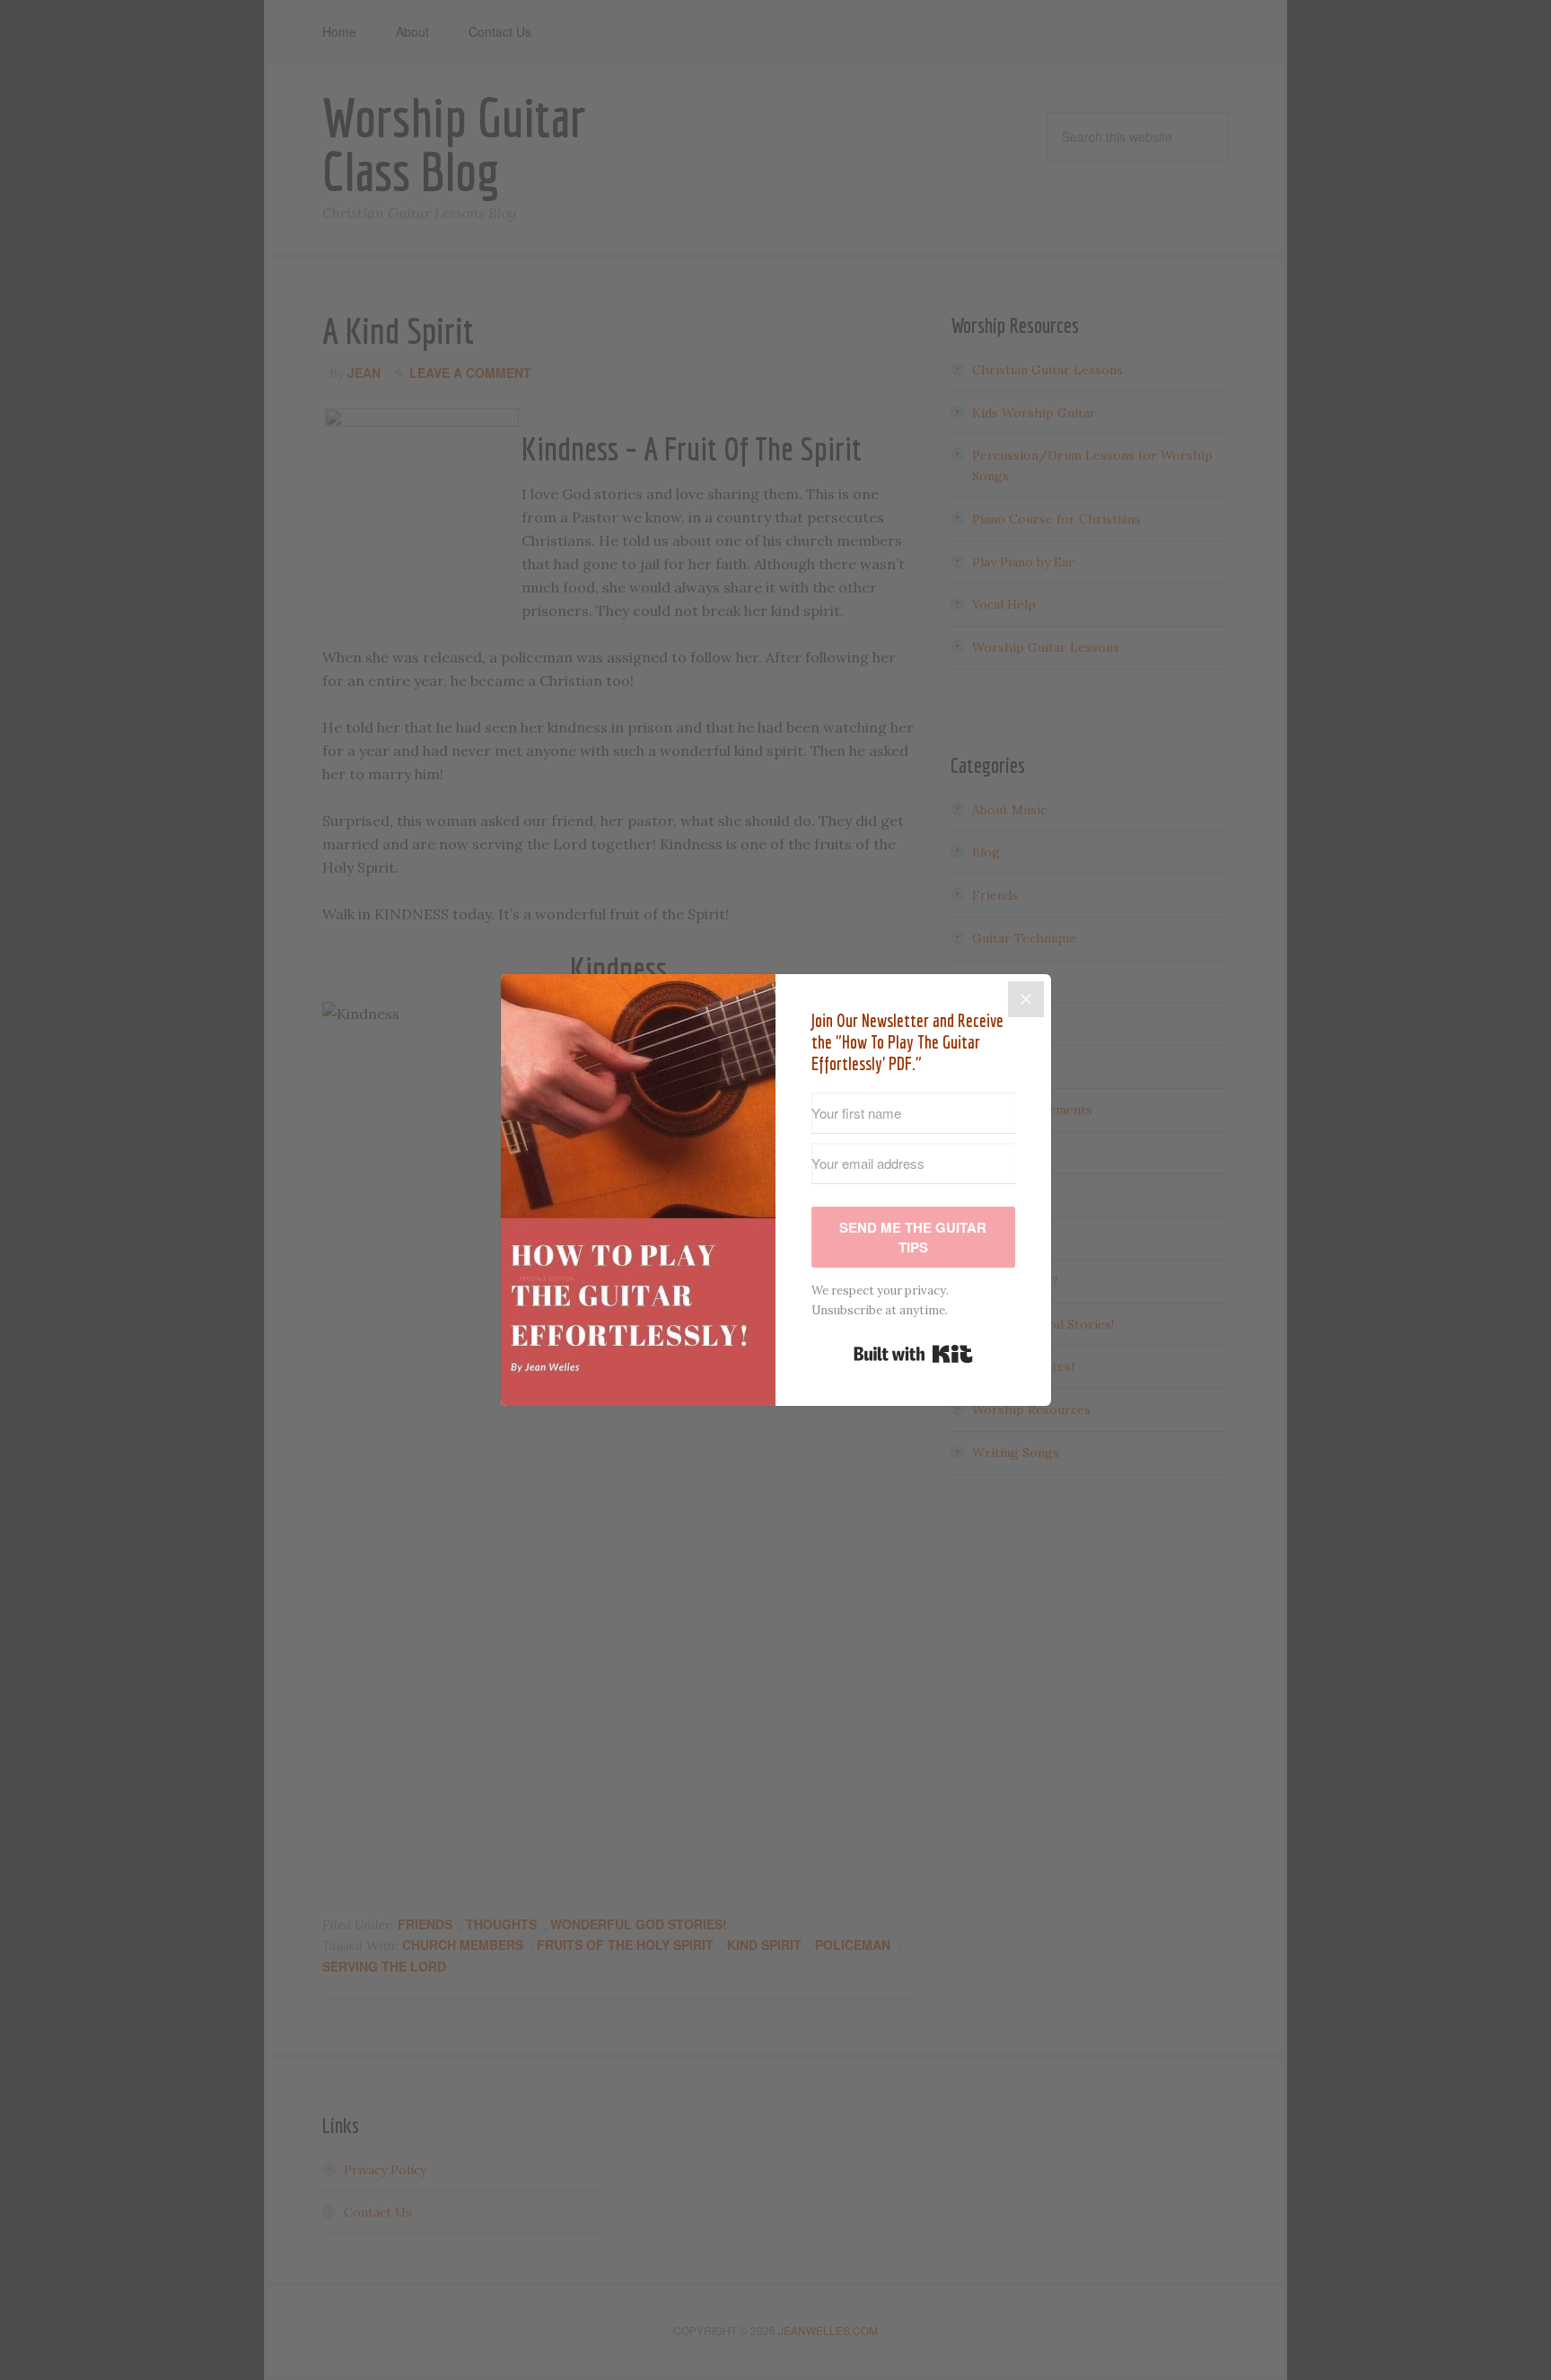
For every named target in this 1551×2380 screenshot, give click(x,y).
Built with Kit (913, 1354)
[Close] (1026, 999)
